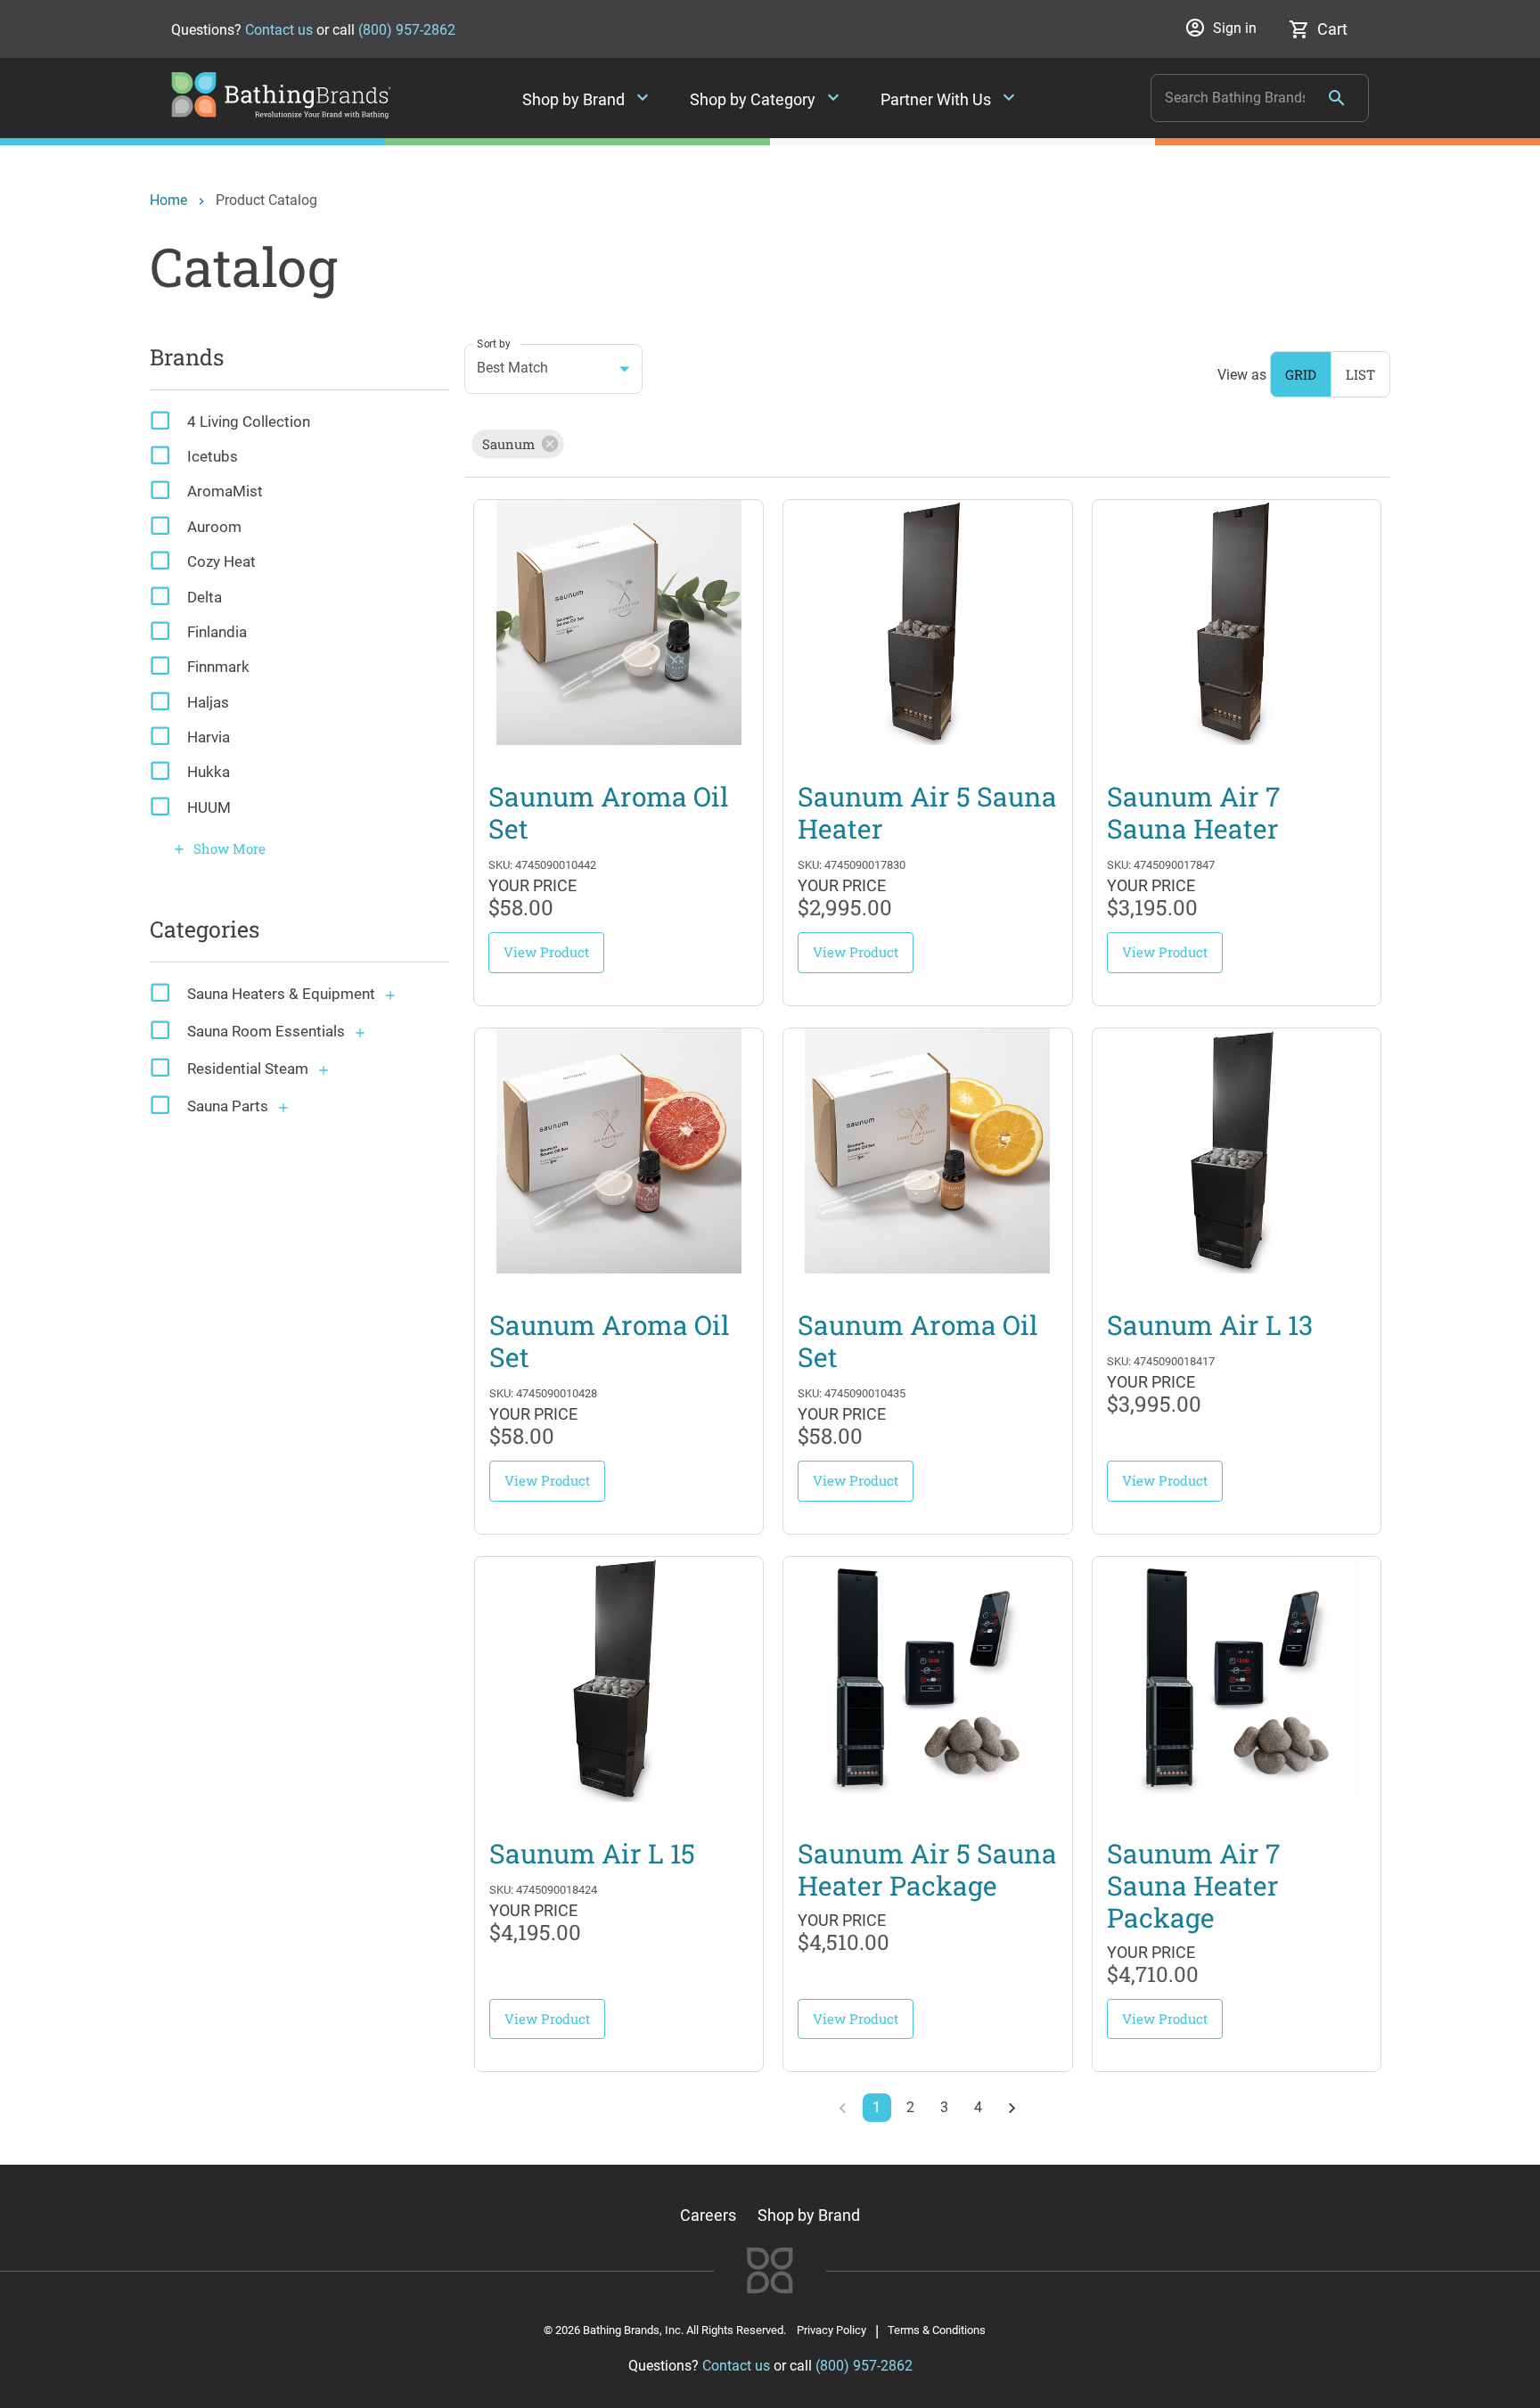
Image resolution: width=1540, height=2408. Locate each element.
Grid (1301, 374)
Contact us (279, 30)
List (1360, 374)
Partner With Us (950, 99)
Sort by (494, 343)
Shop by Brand (588, 99)
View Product (546, 952)
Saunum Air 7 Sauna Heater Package (1194, 1886)
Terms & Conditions (937, 2330)
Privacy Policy (831, 2330)
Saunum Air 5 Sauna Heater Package (927, 1870)
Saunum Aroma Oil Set (609, 813)
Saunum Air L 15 (592, 1854)
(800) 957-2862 (407, 30)
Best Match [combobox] (512, 368)
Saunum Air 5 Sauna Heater (927, 813)
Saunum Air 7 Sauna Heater (1194, 813)
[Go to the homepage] (281, 113)
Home (168, 200)
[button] (518, 444)
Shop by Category (767, 99)
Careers (708, 2215)
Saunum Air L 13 (1210, 1325)
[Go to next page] (1012, 2108)
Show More (219, 848)
